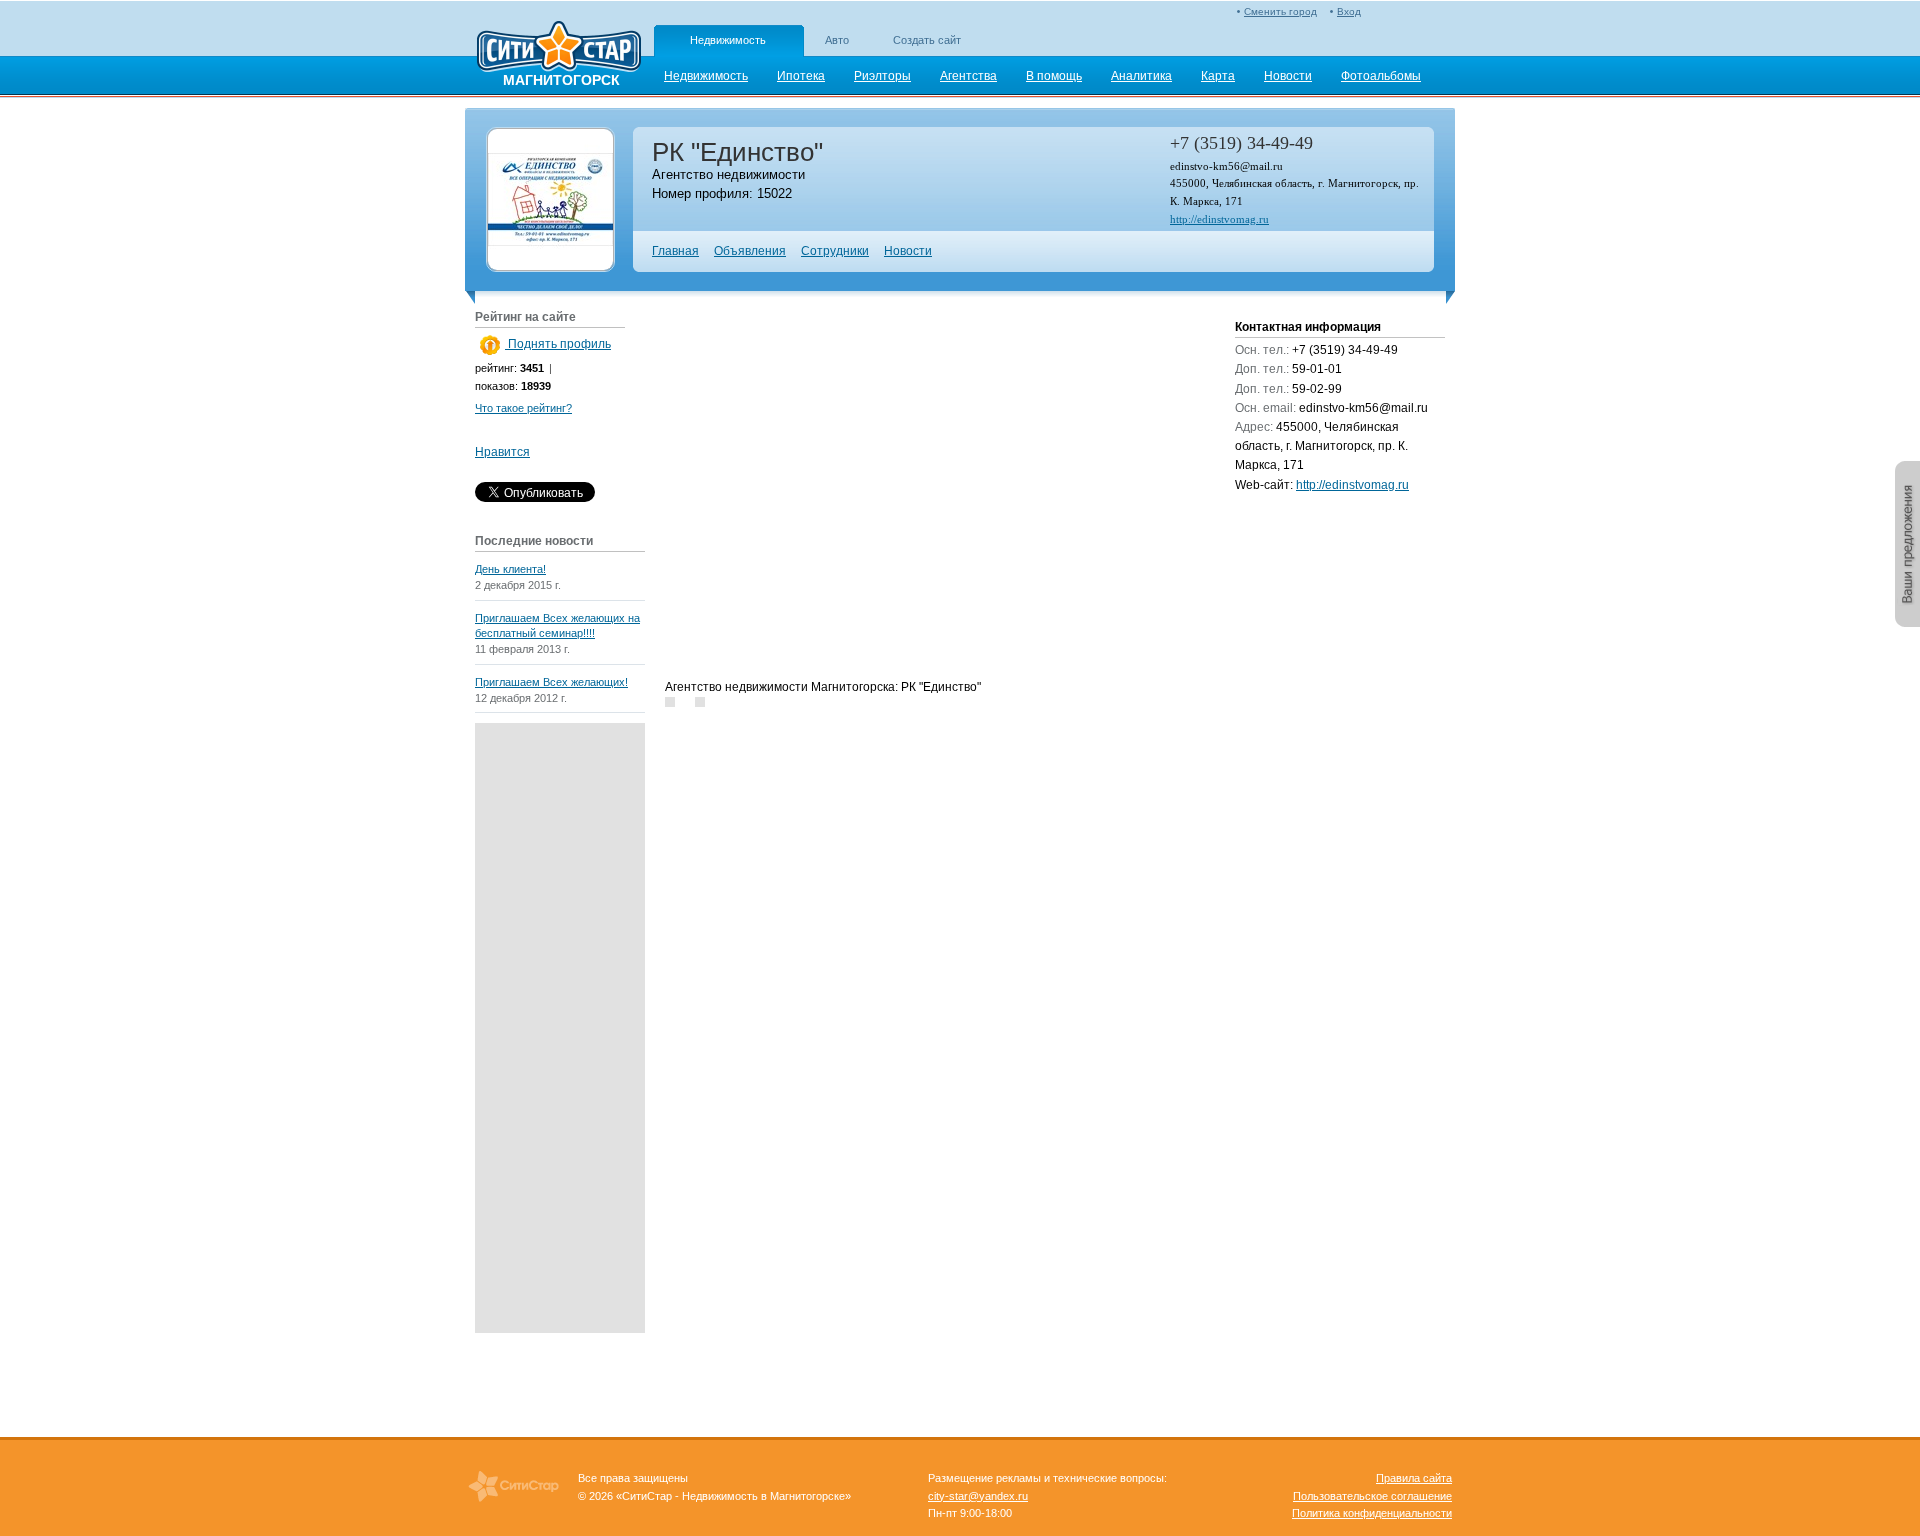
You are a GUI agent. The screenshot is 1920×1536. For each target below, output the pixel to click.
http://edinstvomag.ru (1219, 219)
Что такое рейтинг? (523, 408)
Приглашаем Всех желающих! (551, 682)
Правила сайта (1414, 1478)
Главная (675, 251)
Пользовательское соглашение (1372, 1496)
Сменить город (1280, 11)
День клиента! (510, 569)
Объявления (750, 251)
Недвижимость (728, 40)
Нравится (502, 452)
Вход (1349, 11)
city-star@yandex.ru (978, 1496)
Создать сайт (927, 40)
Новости (908, 251)
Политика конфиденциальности (1372, 1513)
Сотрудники (835, 251)
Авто (837, 40)
